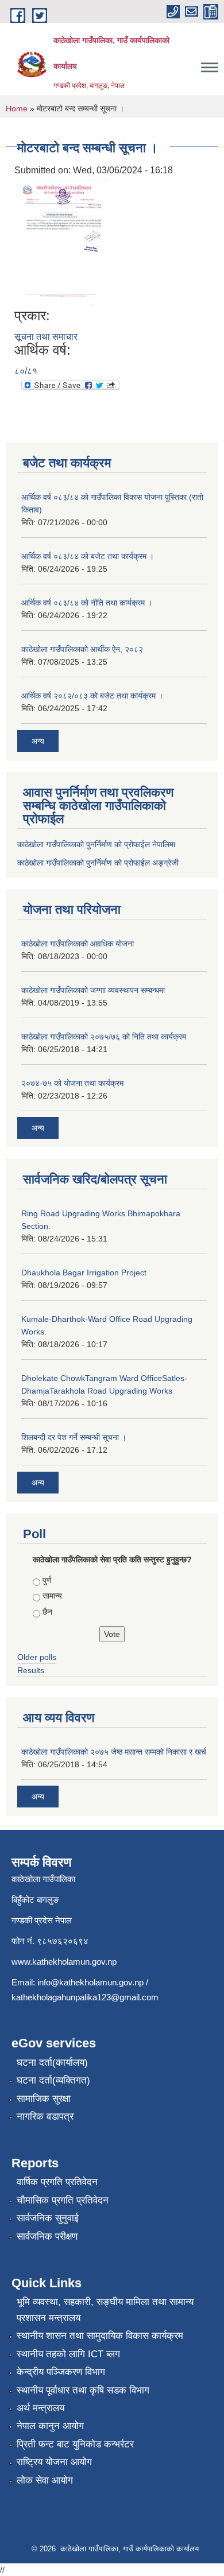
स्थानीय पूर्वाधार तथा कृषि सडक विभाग (83, 2390)
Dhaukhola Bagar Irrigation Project (84, 1273)
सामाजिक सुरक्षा (44, 2099)
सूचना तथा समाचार (46, 337)
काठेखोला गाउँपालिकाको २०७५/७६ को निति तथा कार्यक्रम (104, 1037)
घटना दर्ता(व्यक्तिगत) (53, 2080)
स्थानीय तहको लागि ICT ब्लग (68, 2354)
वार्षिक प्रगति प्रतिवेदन (57, 2182)
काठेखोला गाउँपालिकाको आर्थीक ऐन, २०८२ (82, 649)
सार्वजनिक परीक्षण (47, 2236)
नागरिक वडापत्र (45, 2117)
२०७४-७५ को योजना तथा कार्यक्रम (72, 1083)
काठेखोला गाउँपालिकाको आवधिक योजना (78, 944)
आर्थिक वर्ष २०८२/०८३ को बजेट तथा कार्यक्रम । (92, 696)
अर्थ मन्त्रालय (40, 2408)
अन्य (38, 741)
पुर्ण (47, 1580)
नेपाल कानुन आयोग (50, 2426)
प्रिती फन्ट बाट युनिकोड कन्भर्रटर (75, 2444)
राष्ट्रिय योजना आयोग (54, 2462)
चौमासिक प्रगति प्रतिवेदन (63, 2200)
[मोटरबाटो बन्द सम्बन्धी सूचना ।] (63, 243)
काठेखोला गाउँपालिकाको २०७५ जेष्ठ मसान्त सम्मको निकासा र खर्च (114, 1752)
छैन (47, 1612)
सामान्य (52, 1596)
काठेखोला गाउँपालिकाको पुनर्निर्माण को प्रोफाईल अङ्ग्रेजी (98, 863)
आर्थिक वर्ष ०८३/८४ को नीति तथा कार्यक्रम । (87, 603)
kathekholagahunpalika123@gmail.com (85, 1997)
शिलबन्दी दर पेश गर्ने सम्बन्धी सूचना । (74, 1437)
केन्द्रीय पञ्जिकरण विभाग (61, 2372)
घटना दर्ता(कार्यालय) (52, 2063)
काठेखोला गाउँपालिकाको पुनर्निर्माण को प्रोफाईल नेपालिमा (96, 844)
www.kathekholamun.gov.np (64, 1962)
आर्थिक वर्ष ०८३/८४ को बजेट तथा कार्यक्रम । (88, 556)
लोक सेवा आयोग (45, 2480)
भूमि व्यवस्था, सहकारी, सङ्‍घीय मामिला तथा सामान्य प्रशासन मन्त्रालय (105, 2310)
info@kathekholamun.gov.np (90, 1982)
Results (31, 1670)
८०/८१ (26, 371)
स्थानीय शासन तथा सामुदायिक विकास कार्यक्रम (100, 2336)
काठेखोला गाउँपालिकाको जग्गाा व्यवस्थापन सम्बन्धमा (93, 990)
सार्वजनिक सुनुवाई (48, 2218)
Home (17, 108)
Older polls (37, 1657)
